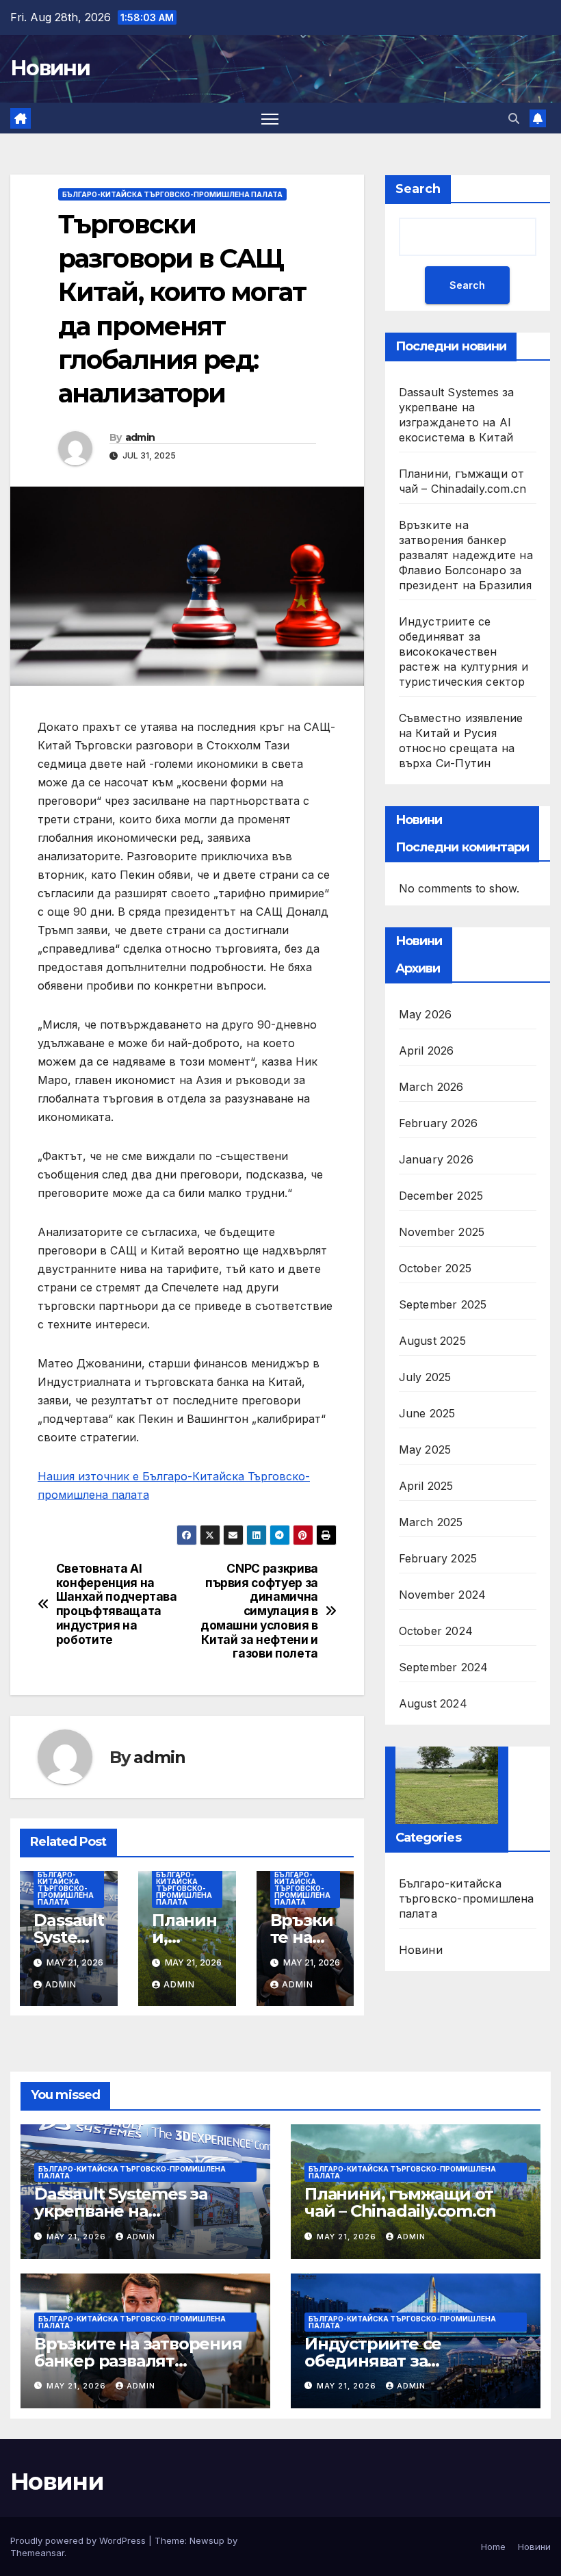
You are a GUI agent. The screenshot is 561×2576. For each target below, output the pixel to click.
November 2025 (442, 1232)
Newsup (207, 2540)
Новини (50, 68)
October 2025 (435, 1268)
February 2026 (439, 1123)
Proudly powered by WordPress (79, 2540)
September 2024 (444, 1667)
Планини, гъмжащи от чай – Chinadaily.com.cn (400, 2202)
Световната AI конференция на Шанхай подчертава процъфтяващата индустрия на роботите (117, 1604)
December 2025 (441, 1196)
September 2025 (443, 1304)
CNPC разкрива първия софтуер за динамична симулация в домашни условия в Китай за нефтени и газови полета (259, 1611)
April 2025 (426, 1486)
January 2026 (436, 1159)
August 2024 (433, 1703)
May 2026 (426, 1014)
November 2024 (443, 1595)
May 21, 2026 (78, 2237)
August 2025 (432, 1341)
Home (493, 2547)
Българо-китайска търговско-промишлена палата (172, 194)
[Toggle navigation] (270, 118)
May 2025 (425, 1450)
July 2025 (425, 1377)
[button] (514, 118)
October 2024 (436, 1631)
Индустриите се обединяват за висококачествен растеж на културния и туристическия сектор (464, 652)
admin (140, 437)
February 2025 (438, 1558)
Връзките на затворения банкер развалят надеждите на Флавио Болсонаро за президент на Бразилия (466, 555)
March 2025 (431, 1522)
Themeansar (37, 2553)
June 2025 (427, 1413)
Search (418, 189)
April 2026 (427, 1051)
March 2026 (431, 1087)
